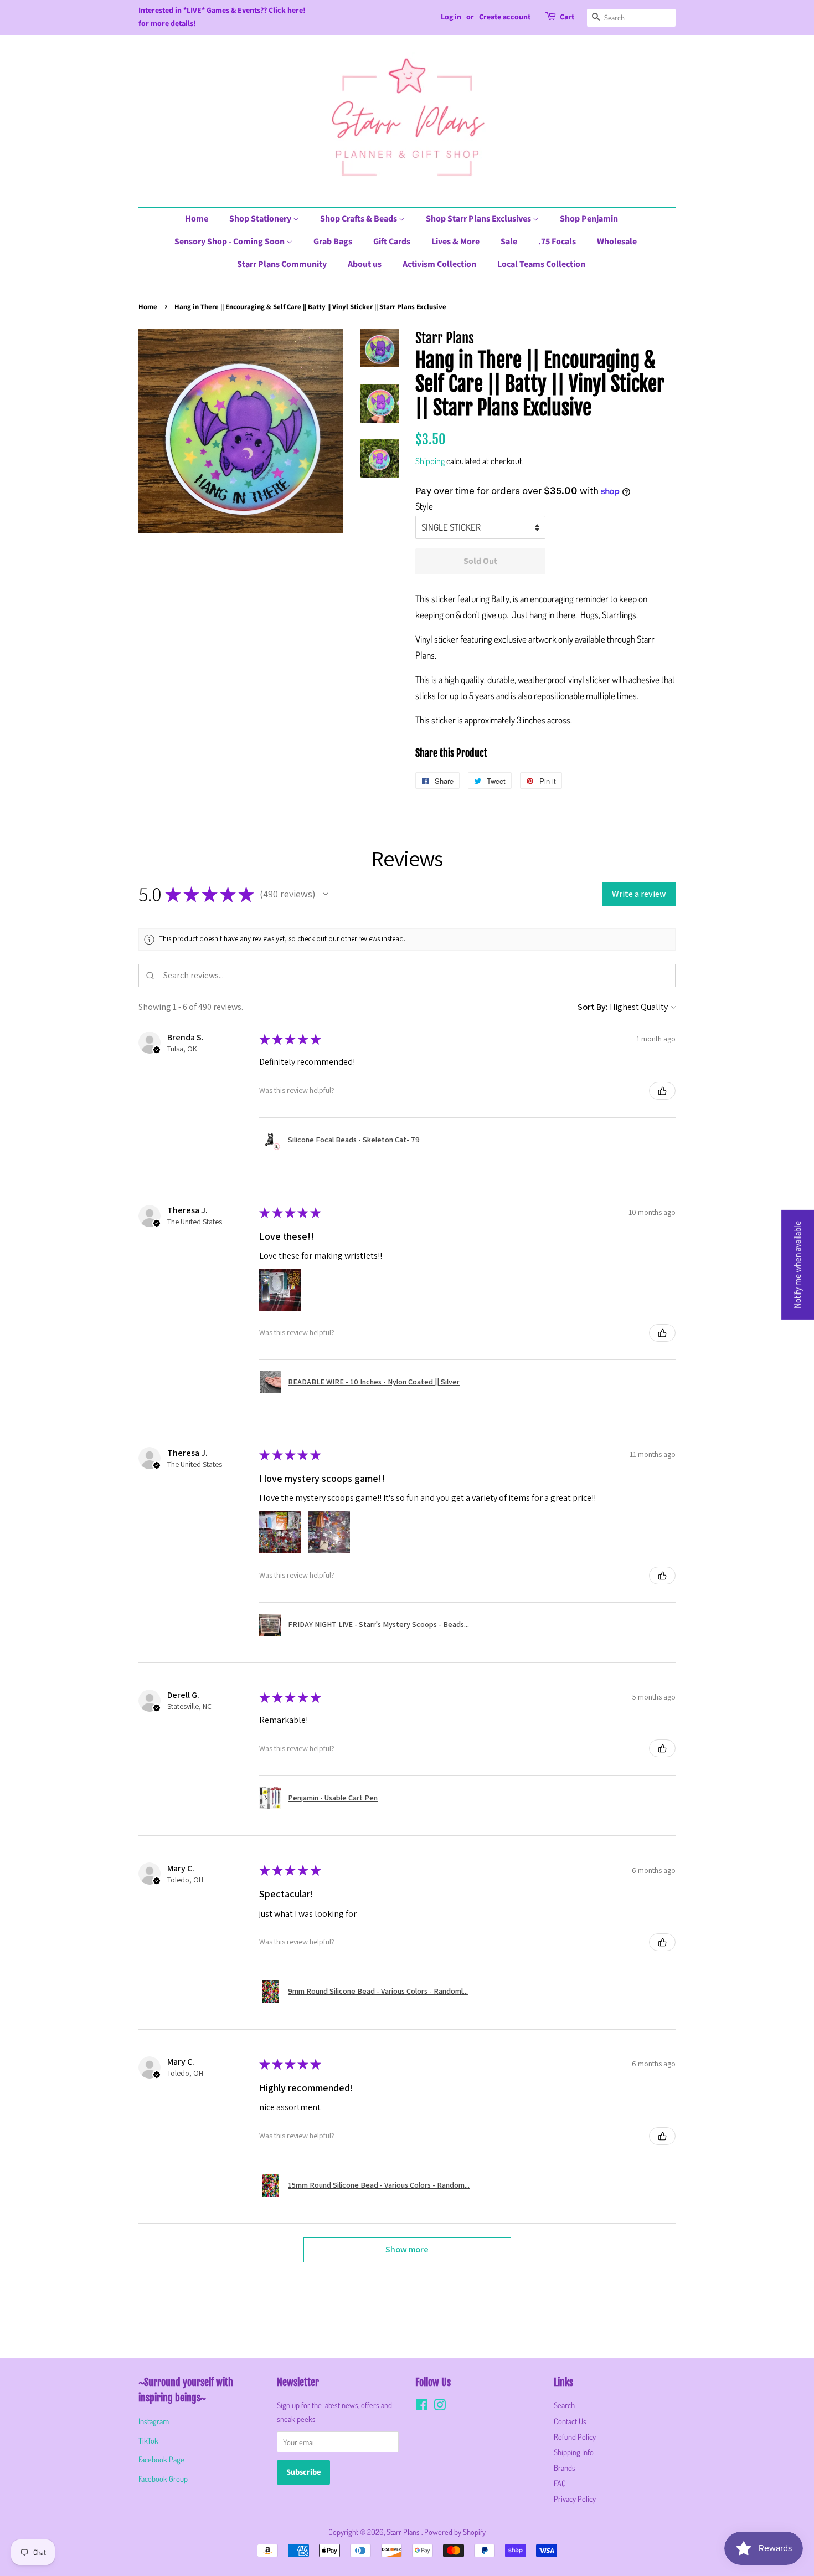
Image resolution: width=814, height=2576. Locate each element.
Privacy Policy (575, 2498)
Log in (451, 17)
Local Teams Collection (541, 264)
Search (564, 2405)
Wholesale (617, 242)
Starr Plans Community (282, 264)
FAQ (560, 2483)
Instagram (154, 2421)
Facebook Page (161, 2459)
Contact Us (570, 2421)
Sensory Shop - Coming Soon (230, 242)
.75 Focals (557, 242)
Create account (505, 17)
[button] (326, 894)
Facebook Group (163, 2478)
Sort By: (593, 1007)
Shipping (430, 461)
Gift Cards (392, 242)
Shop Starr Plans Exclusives (479, 219)
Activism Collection (439, 264)
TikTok (148, 2440)
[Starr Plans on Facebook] (422, 2406)
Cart (567, 17)
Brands (565, 2467)
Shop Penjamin (589, 219)
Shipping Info (574, 2452)
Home (197, 219)
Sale (509, 242)
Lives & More (455, 242)
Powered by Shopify (455, 2532)
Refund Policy (575, 2436)
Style (424, 506)
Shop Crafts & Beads (359, 219)
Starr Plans (404, 2532)
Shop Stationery (261, 219)
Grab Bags (333, 242)
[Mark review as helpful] (662, 1091)
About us (365, 264)
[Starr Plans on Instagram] (440, 2406)
